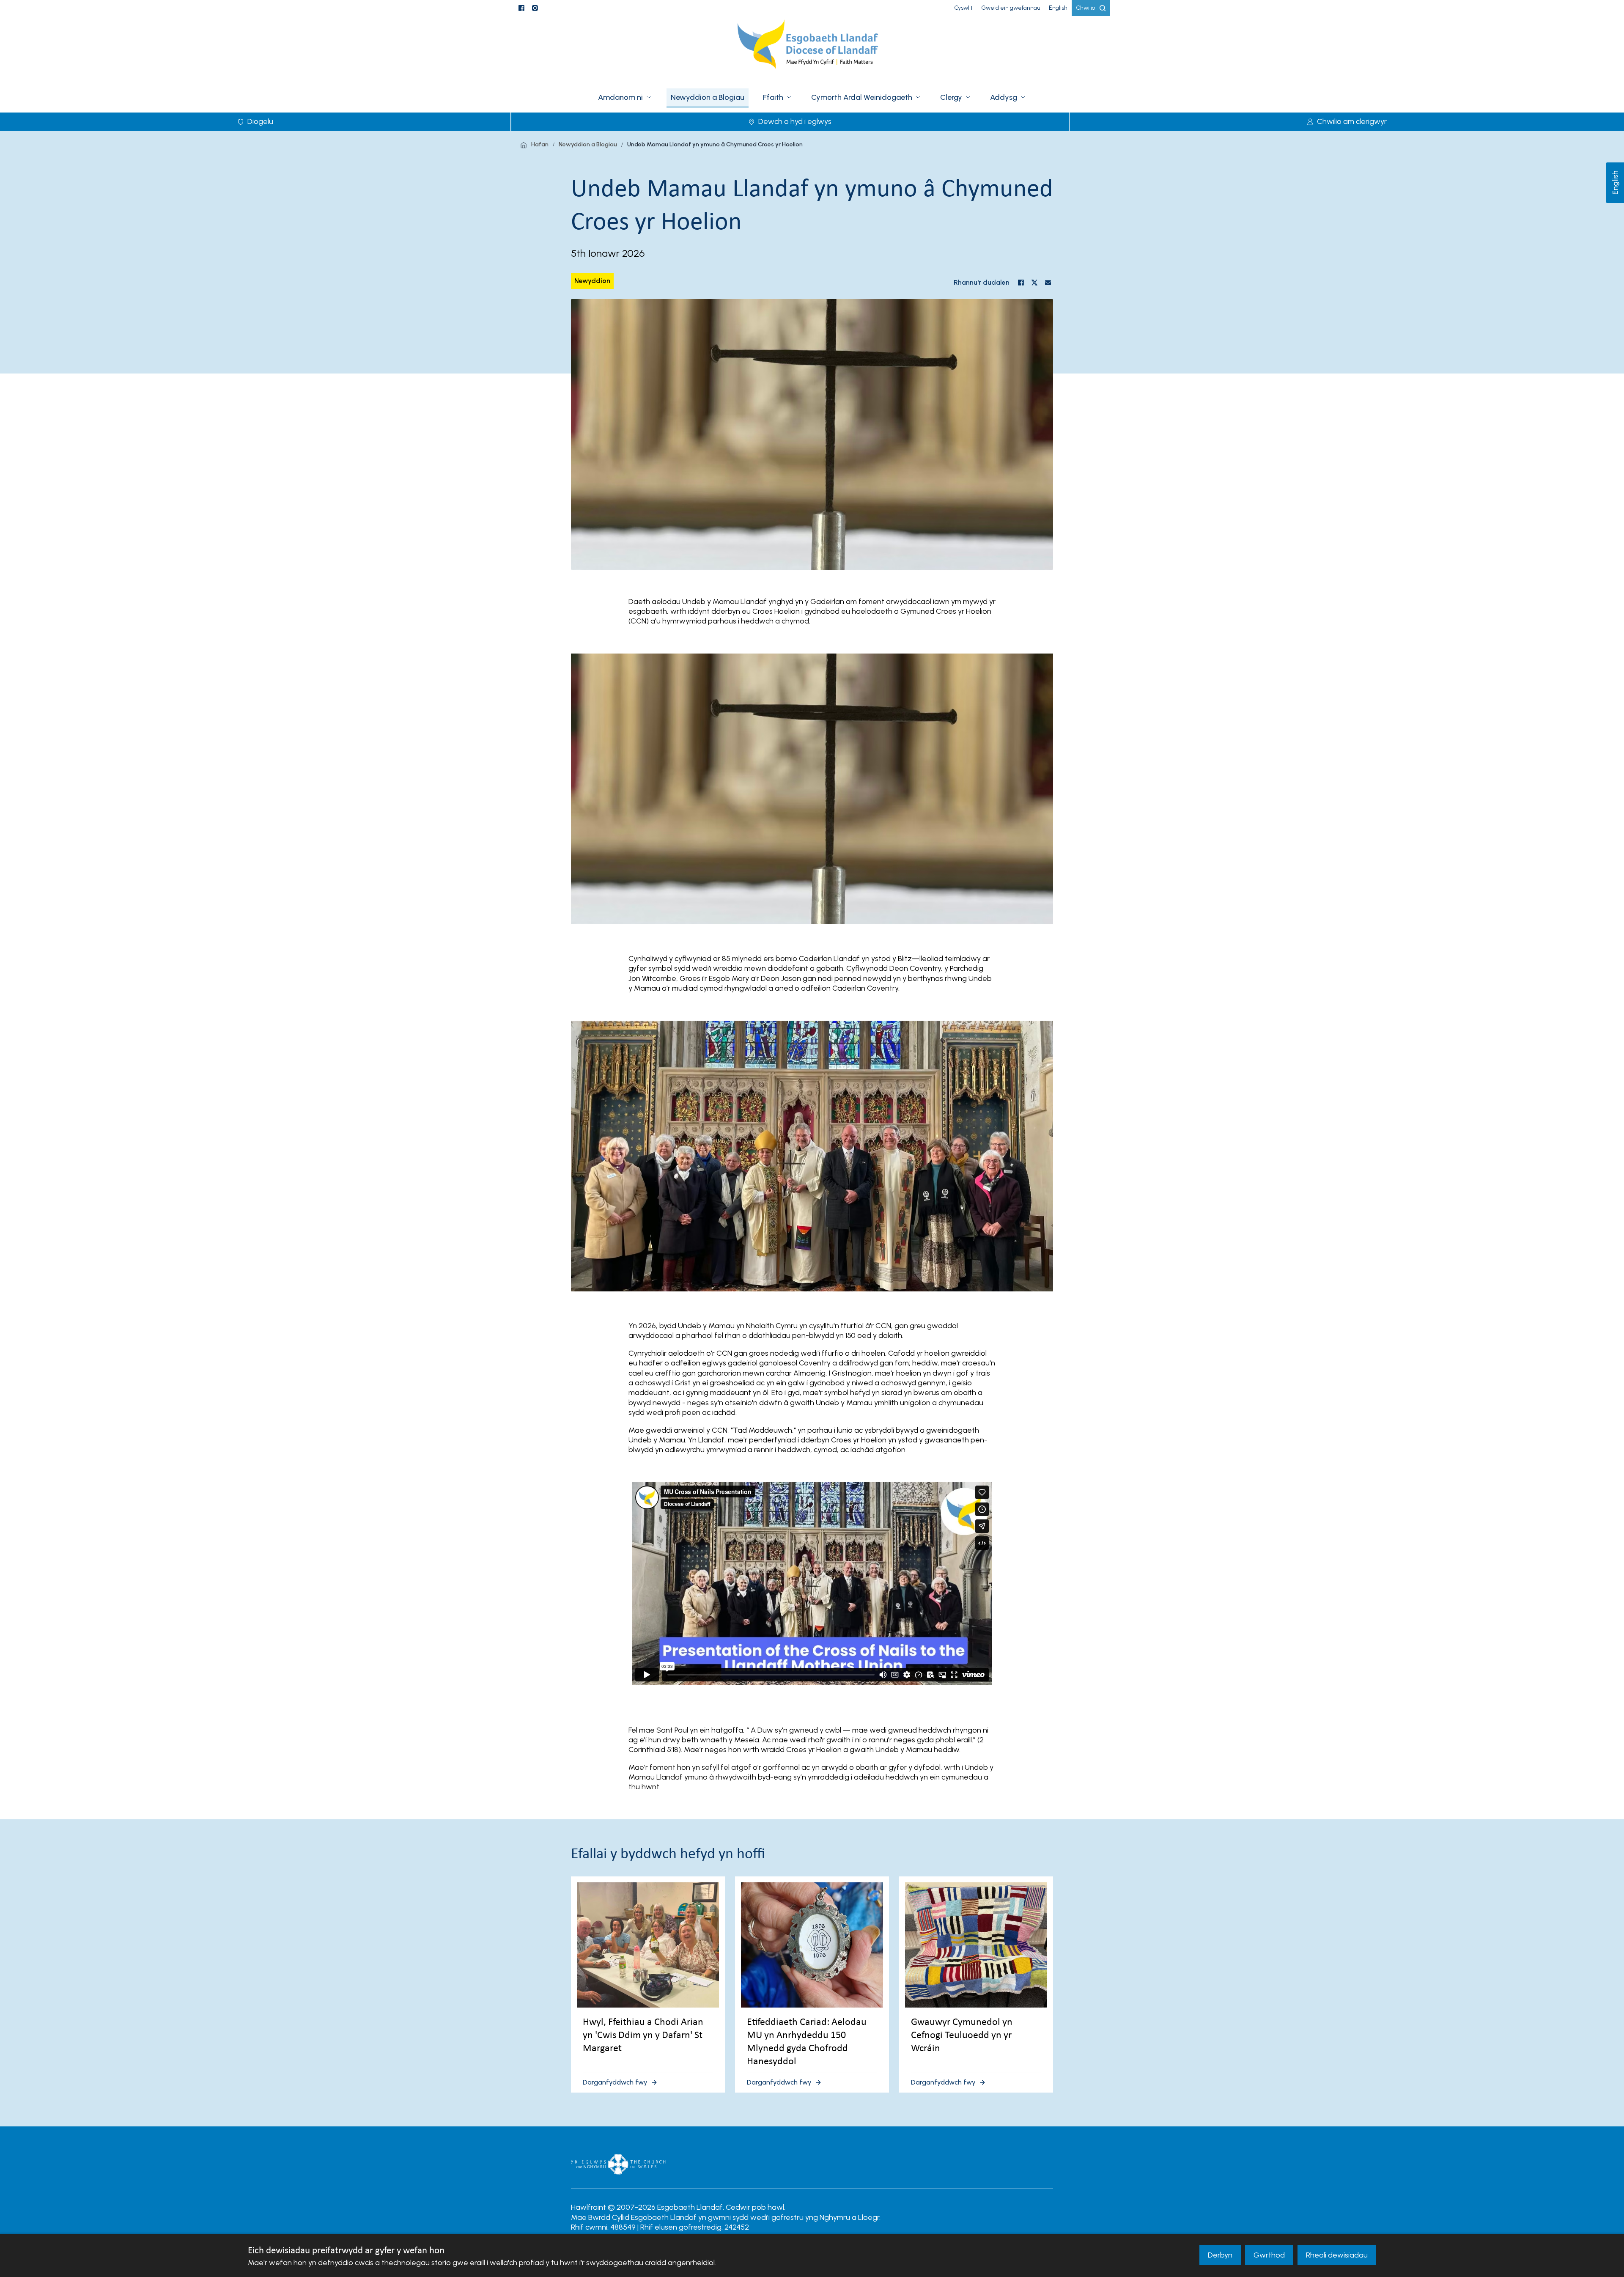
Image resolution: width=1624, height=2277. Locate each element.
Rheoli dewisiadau (1337, 2255)
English (1615, 183)
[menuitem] (963, 8)
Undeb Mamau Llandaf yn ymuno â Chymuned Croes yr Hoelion (715, 144)
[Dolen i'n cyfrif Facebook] (521, 8)
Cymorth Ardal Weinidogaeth (862, 97)
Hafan (540, 144)
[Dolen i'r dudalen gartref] (812, 49)
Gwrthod (1269, 2255)
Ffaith (773, 97)
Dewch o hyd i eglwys (795, 121)
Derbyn (1220, 2255)
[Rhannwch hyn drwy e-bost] (1048, 283)
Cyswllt (963, 8)
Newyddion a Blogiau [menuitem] (708, 97)
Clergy (951, 97)
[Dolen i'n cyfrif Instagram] (535, 8)
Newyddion (592, 281)
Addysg (1004, 97)
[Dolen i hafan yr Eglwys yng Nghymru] (618, 2164)
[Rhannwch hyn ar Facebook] (1021, 283)
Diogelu (260, 121)
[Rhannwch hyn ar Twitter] (1034, 283)
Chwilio (1085, 8)
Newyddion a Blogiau (588, 144)
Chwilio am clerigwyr (1352, 121)
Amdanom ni (620, 97)
